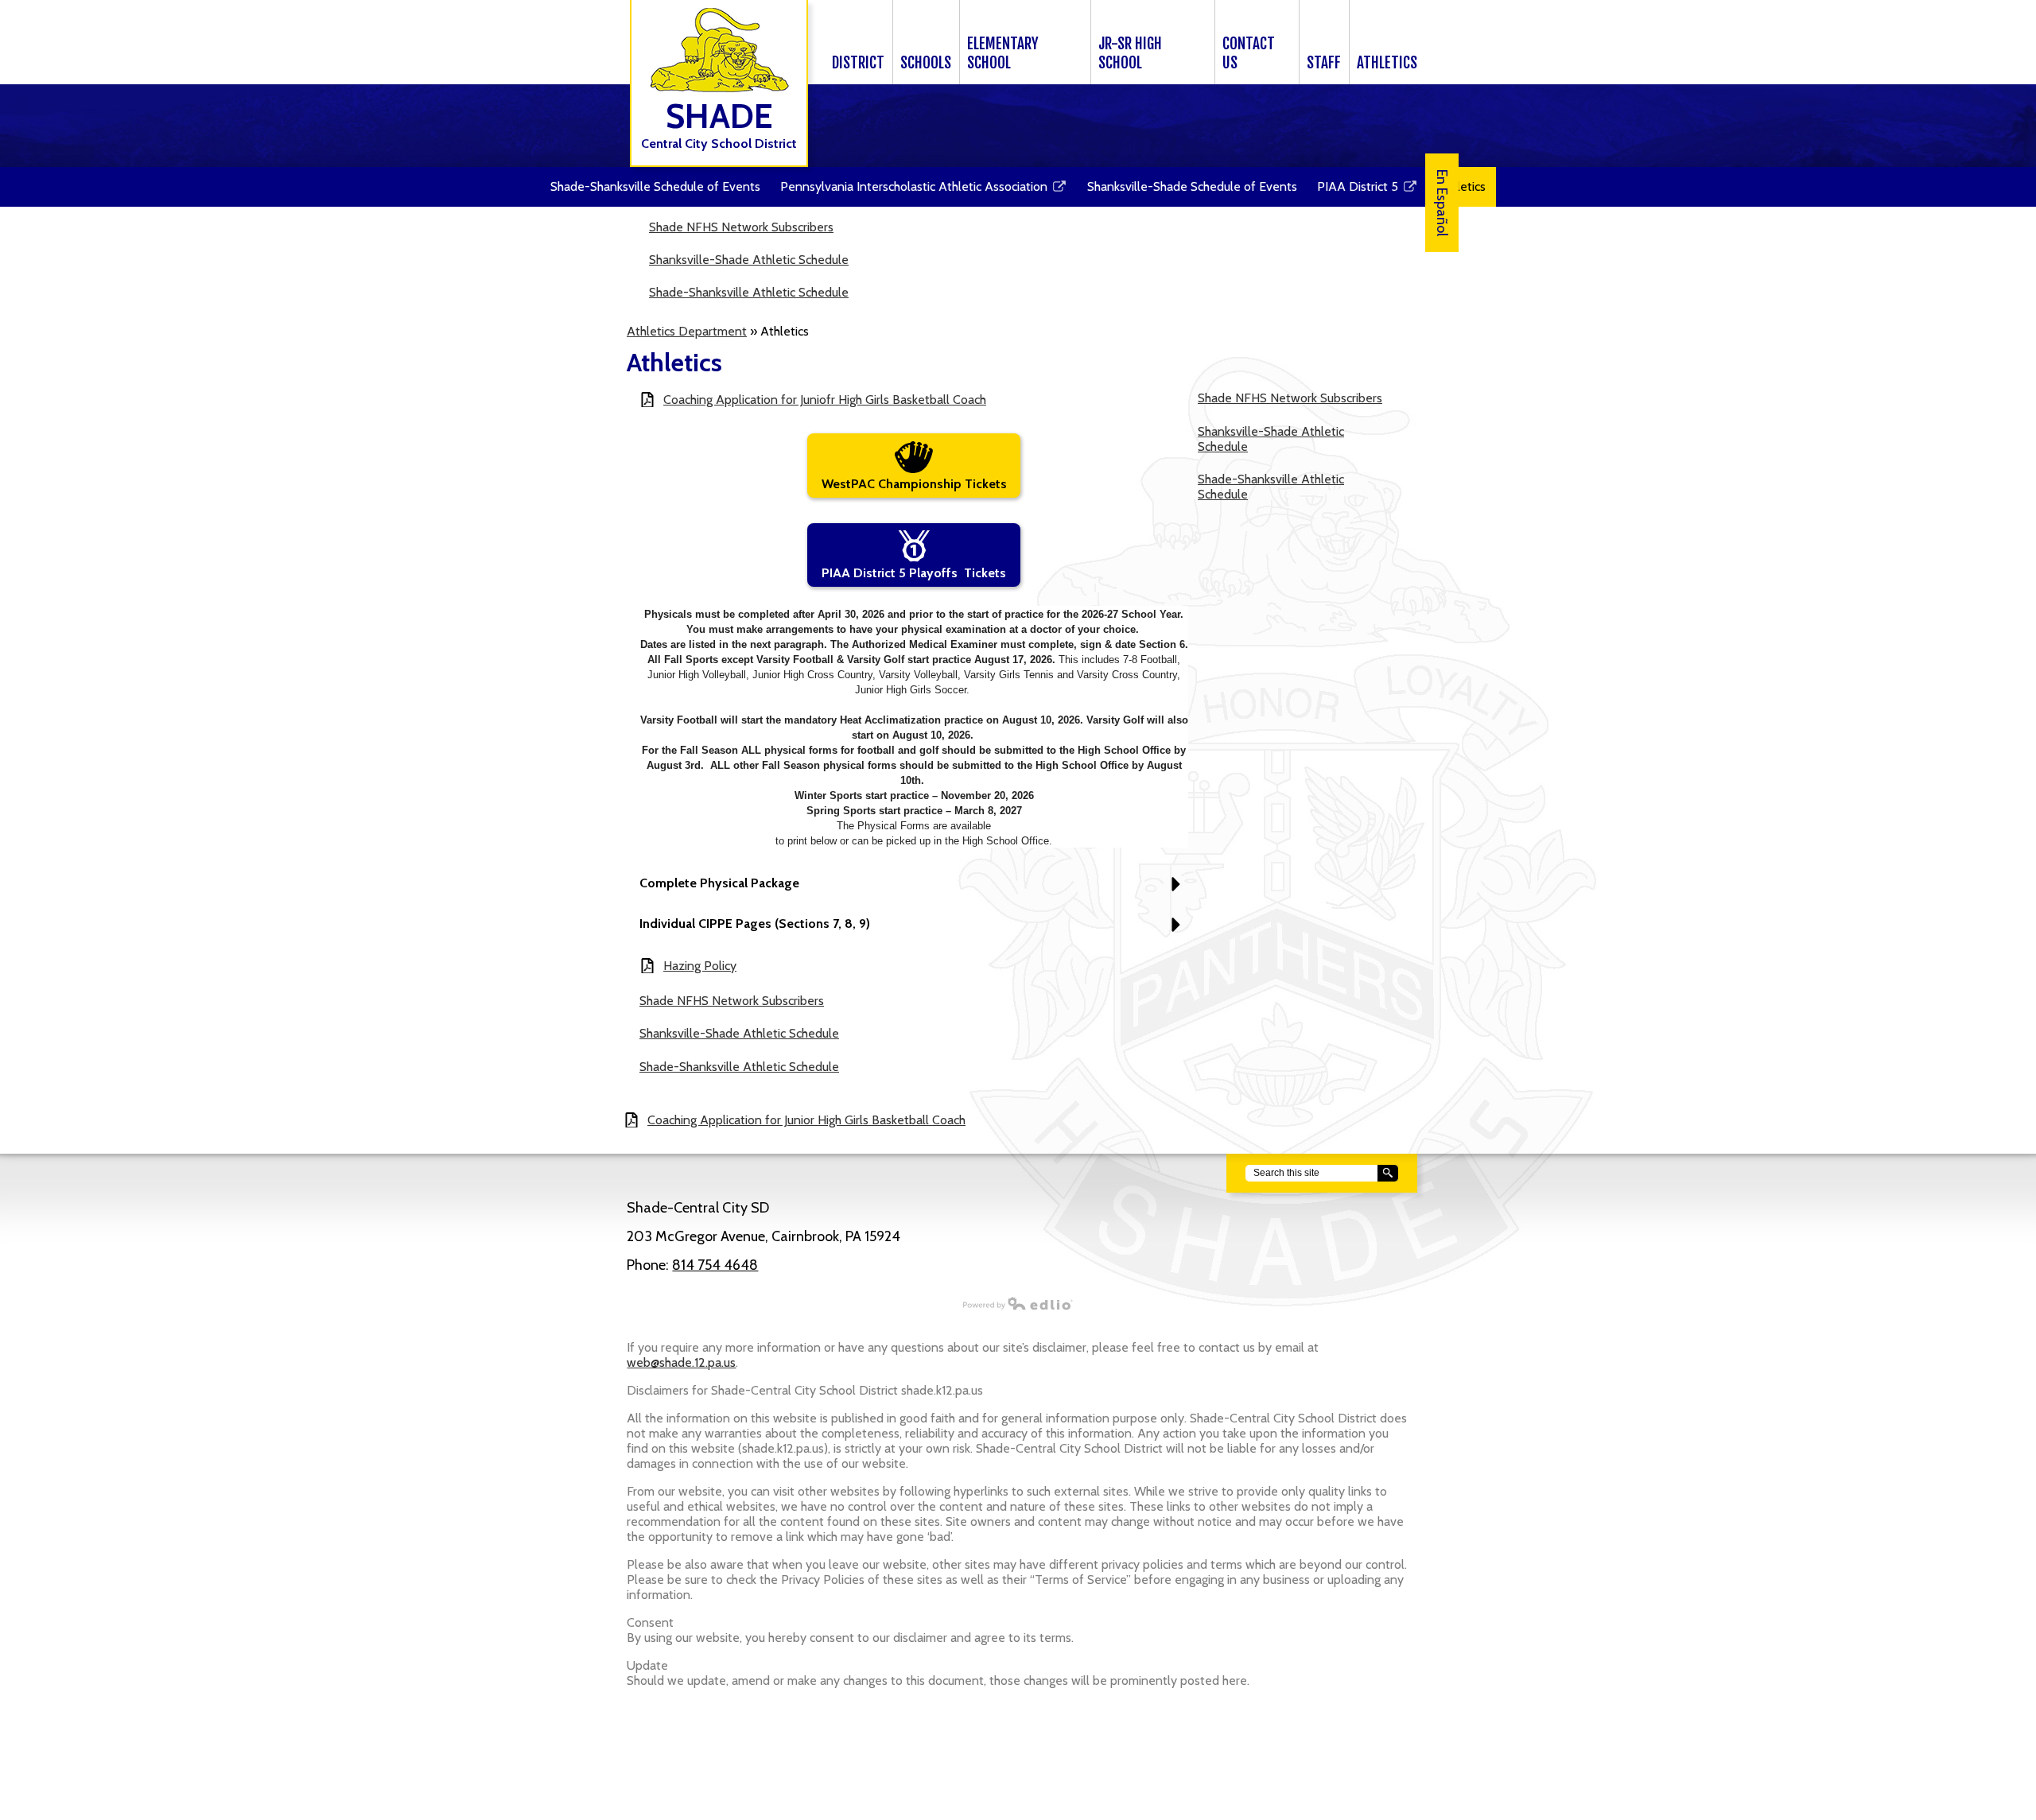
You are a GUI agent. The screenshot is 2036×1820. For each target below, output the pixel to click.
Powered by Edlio (1018, 1303)
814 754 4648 (715, 1265)
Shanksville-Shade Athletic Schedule (749, 260)
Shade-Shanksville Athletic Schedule (749, 292)
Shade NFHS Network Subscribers (741, 227)
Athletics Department (687, 331)
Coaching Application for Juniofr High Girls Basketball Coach (825, 400)
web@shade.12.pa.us (681, 1362)
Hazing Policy (700, 966)
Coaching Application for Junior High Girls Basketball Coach (806, 1120)
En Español (1442, 203)
